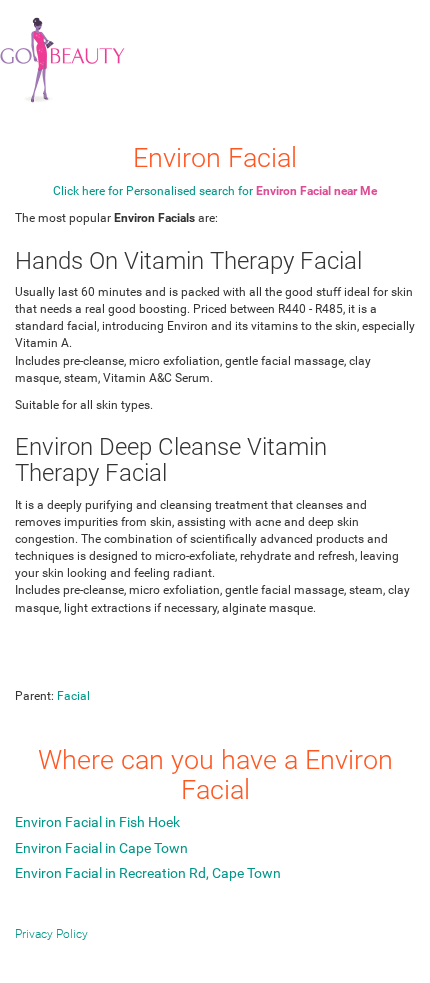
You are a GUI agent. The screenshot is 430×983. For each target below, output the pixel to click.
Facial (73, 696)
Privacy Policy (51, 934)
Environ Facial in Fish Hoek (97, 822)
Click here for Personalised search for (215, 191)
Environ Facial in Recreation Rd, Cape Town (148, 873)
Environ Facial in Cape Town (101, 848)
